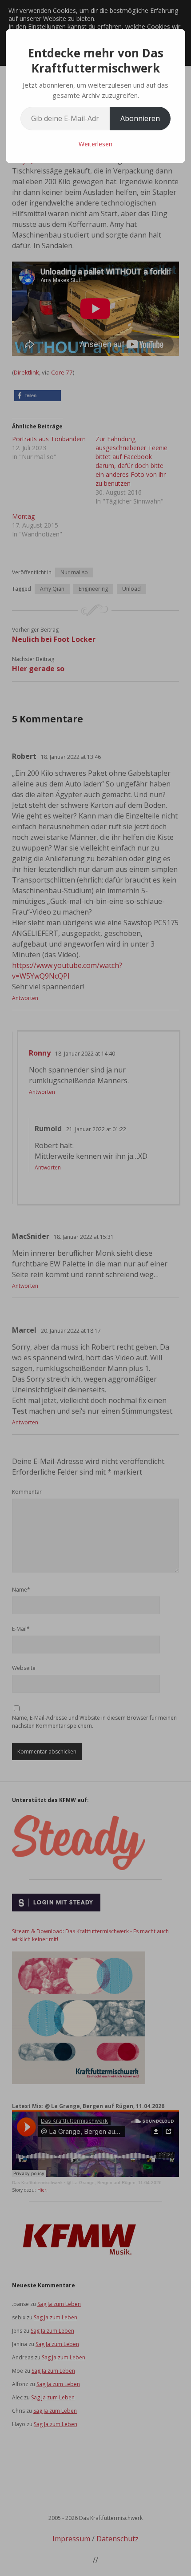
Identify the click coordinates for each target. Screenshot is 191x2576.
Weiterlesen (95, 144)
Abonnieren (140, 118)
